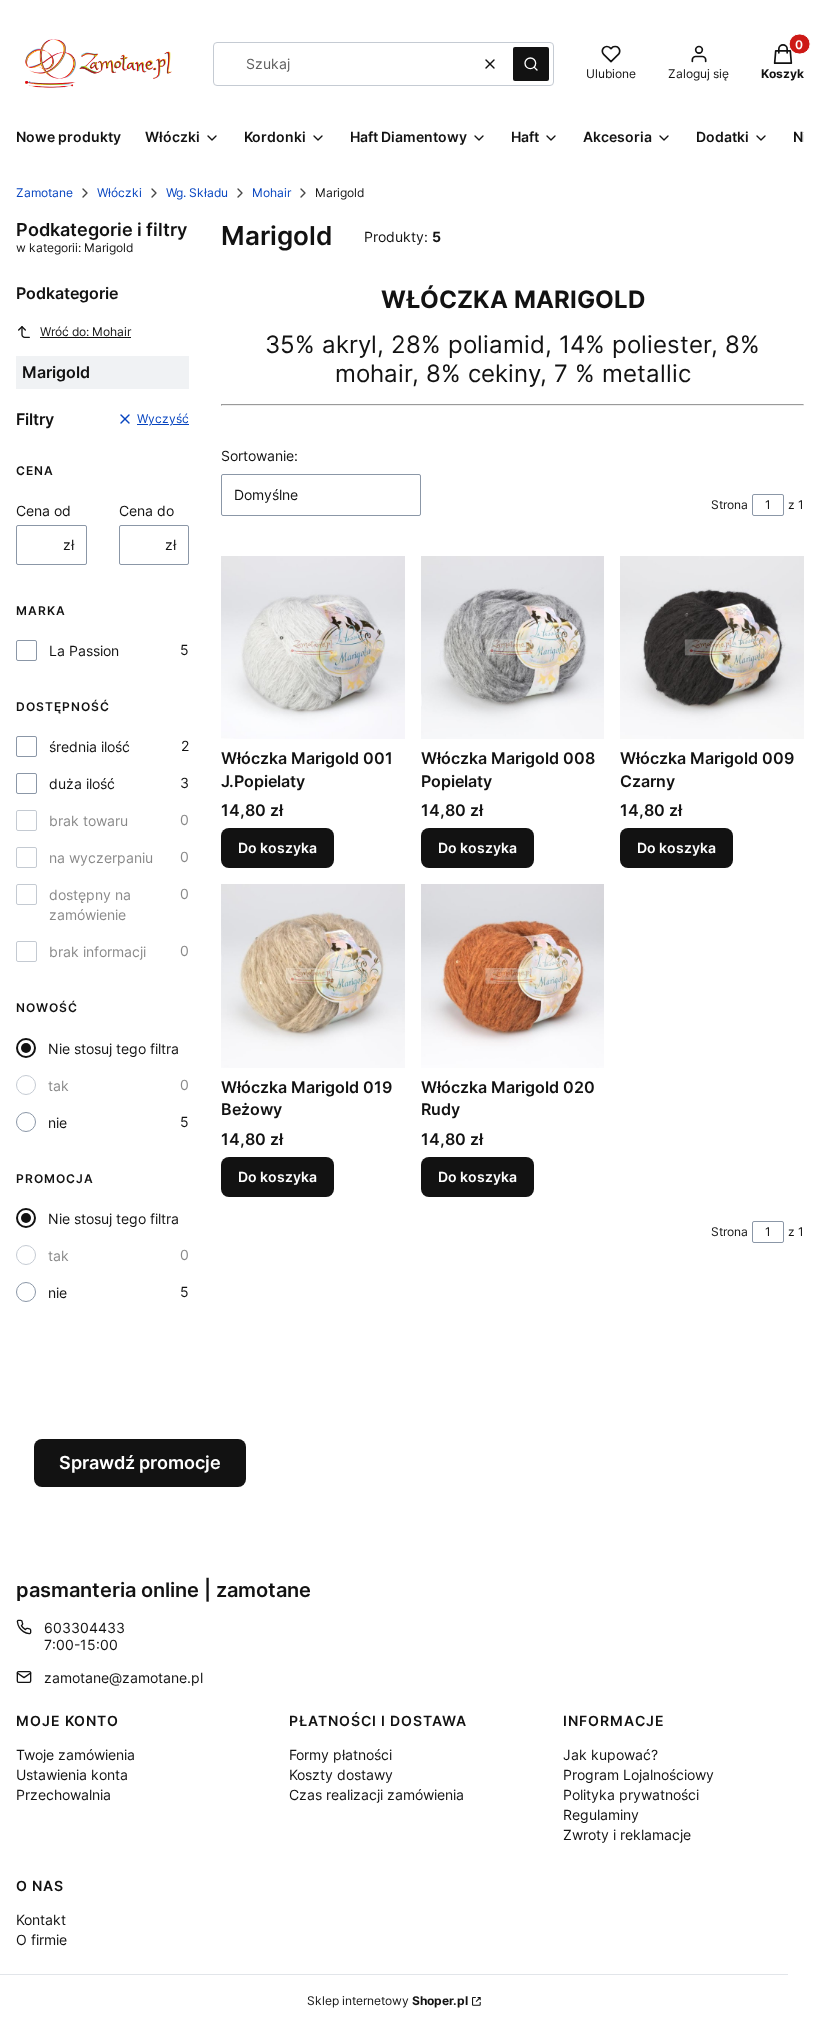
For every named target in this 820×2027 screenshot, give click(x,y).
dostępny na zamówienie (90, 904)
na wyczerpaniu (101, 857)
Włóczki (119, 192)
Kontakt (41, 1919)
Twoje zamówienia (75, 1754)
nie (57, 1122)
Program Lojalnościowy (638, 1774)
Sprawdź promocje (140, 1462)
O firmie (41, 1939)
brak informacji (97, 951)
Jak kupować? (610, 1754)
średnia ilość (89, 746)
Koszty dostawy (341, 1774)
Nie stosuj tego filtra (113, 1048)
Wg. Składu (197, 192)
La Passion (84, 650)
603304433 (84, 1627)
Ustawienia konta (72, 1774)
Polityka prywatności (631, 1794)
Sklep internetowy (387, 2000)
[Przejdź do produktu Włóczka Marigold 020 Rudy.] (513, 976)
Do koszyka (277, 847)
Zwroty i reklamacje (627, 1834)
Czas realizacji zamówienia (376, 1794)
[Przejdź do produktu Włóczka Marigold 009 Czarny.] (712, 648)
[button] (531, 64)
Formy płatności (340, 1754)
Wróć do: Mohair (85, 331)
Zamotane (44, 192)
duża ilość (82, 783)
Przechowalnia (63, 1794)
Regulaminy (601, 1814)
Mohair (271, 192)
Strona (729, 504)
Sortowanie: (259, 455)
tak (58, 1085)
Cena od (43, 510)
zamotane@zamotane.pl (123, 1677)
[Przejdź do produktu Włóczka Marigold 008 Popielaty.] (513, 648)
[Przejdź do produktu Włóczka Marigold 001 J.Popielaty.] (313, 648)
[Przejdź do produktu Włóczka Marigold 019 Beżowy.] (313, 976)
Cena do (146, 510)
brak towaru (88, 820)
